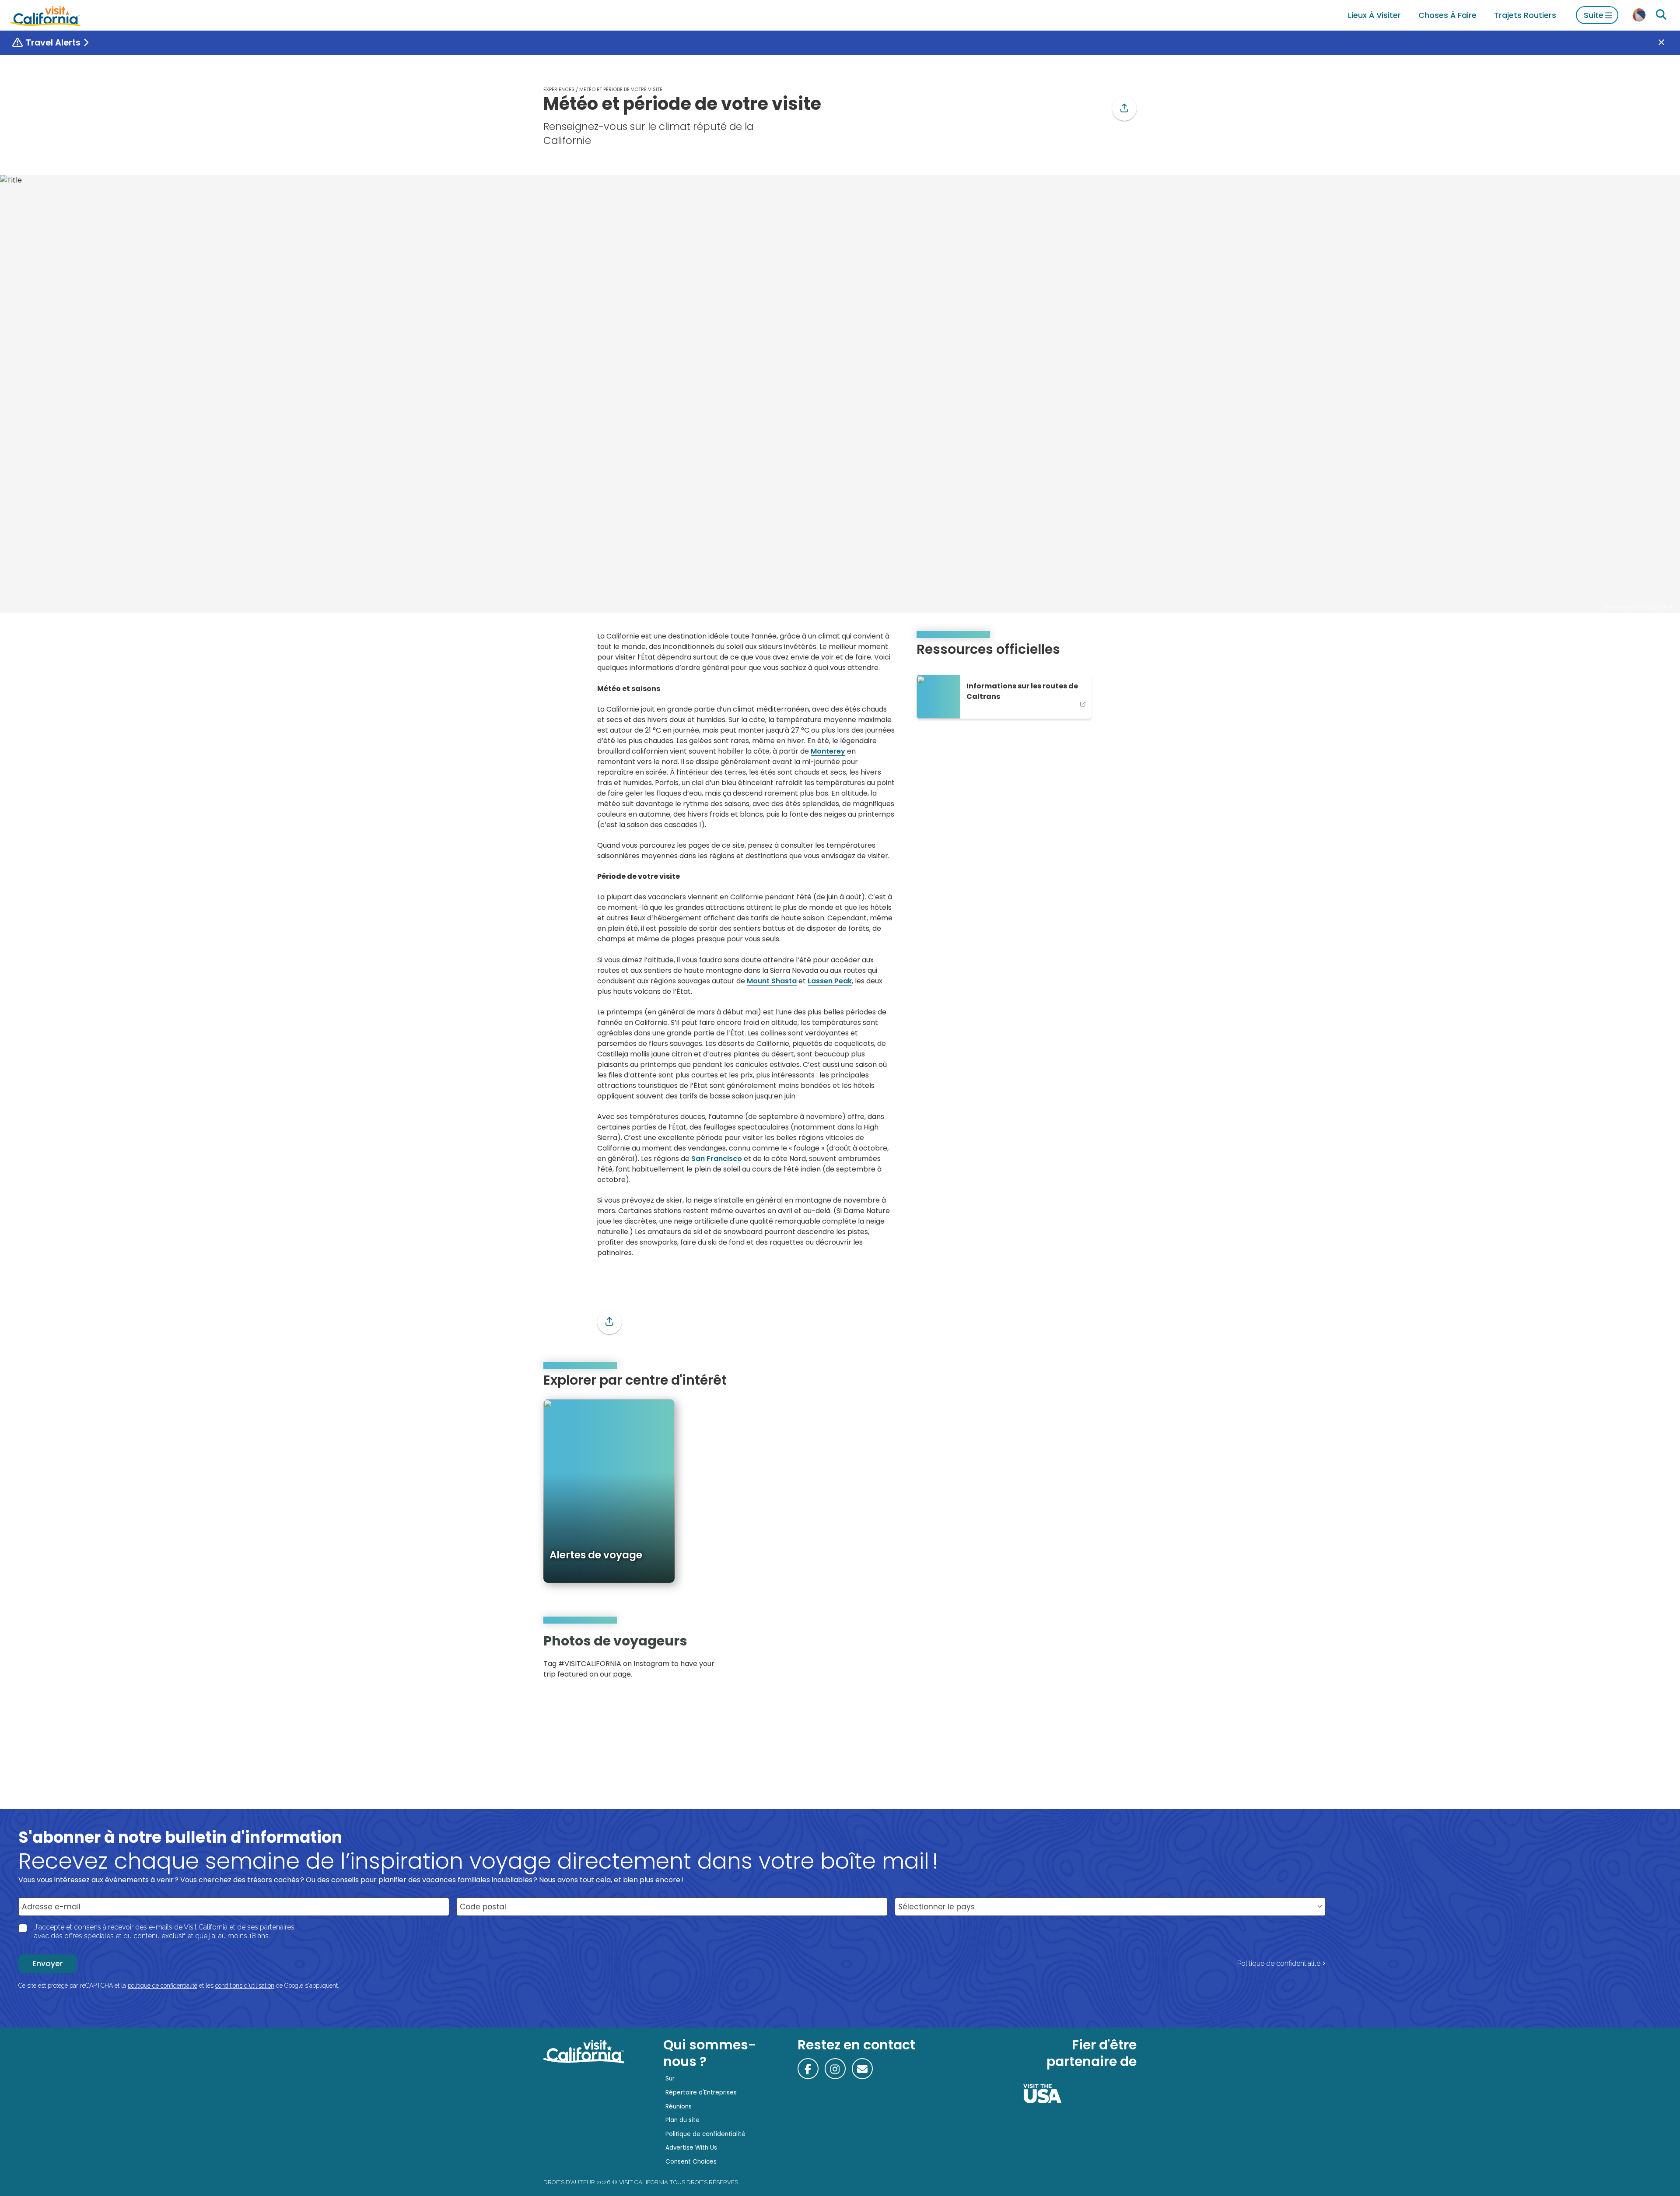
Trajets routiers (1525, 15)
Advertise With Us (691, 2148)
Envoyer (48, 1964)
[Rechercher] (1661, 15)
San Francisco (717, 1159)
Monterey (828, 751)
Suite (1594, 15)
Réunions (679, 2107)
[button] (1124, 109)
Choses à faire (1447, 15)
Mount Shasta (772, 981)
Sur (670, 2078)
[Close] (1668, 43)
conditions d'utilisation (245, 1986)
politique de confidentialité (163, 1986)
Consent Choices (691, 2162)
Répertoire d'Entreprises (701, 2093)
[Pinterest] (1111, 1659)
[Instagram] (1099, 1659)
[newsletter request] (862, 2069)
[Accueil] (45, 15)
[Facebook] (808, 2069)
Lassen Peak (830, 981)
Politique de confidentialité (1279, 1963)
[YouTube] (1123, 1659)
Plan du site (682, 2120)
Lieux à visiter (1374, 15)
